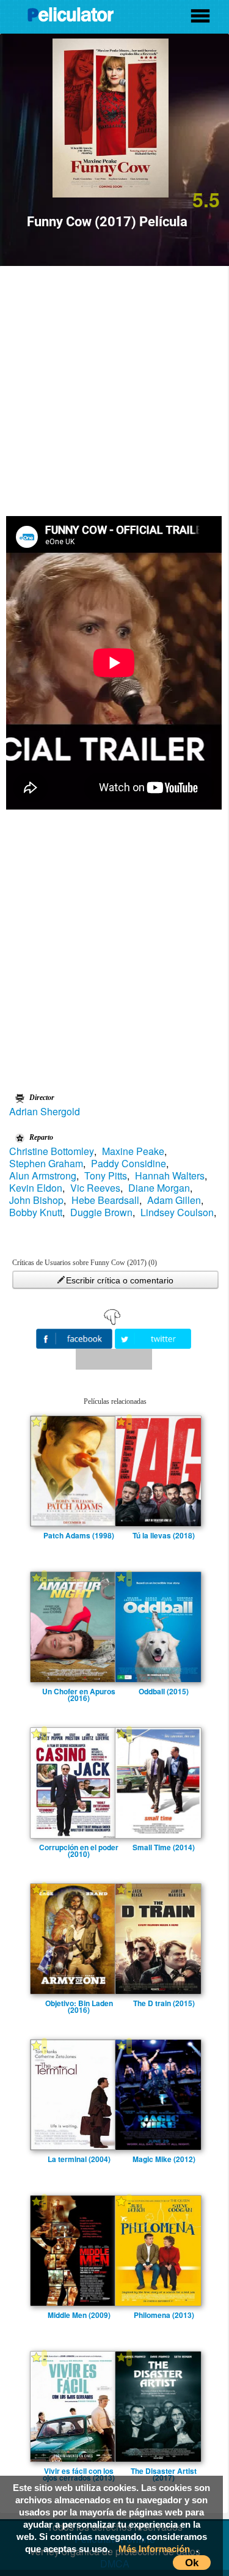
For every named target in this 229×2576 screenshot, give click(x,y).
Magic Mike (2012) (164, 2159)
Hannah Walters (170, 1176)
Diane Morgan (159, 1188)
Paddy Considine (129, 1164)
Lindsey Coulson (177, 1212)
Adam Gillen (174, 1200)
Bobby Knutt (36, 1212)
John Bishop (36, 1200)
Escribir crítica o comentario (120, 1280)
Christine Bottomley (52, 1151)
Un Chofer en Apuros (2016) (79, 1691)
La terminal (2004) (79, 2159)
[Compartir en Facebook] (75, 1338)
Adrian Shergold (45, 1112)
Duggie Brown (101, 1212)
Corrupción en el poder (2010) (79, 1847)
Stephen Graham (46, 1164)
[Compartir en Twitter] (153, 1338)
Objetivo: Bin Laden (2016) (79, 2003)
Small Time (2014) (164, 1847)
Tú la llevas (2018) (164, 1535)
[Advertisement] (114, 387)
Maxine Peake (133, 1151)
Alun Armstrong (43, 1176)
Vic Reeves (95, 1188)
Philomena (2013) (164, 2315)
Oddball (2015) (164, 1691)
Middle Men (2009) (79, 2315)
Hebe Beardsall (105, 1200)
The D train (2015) (164, 2003)
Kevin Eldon (36, 1188)
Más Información (154, 2549)
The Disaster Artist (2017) (164, 2471)
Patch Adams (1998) (79, 1535)
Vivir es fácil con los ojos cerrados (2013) (79, 2471)
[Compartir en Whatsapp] (114, 1359)
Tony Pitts (106, 1176)
